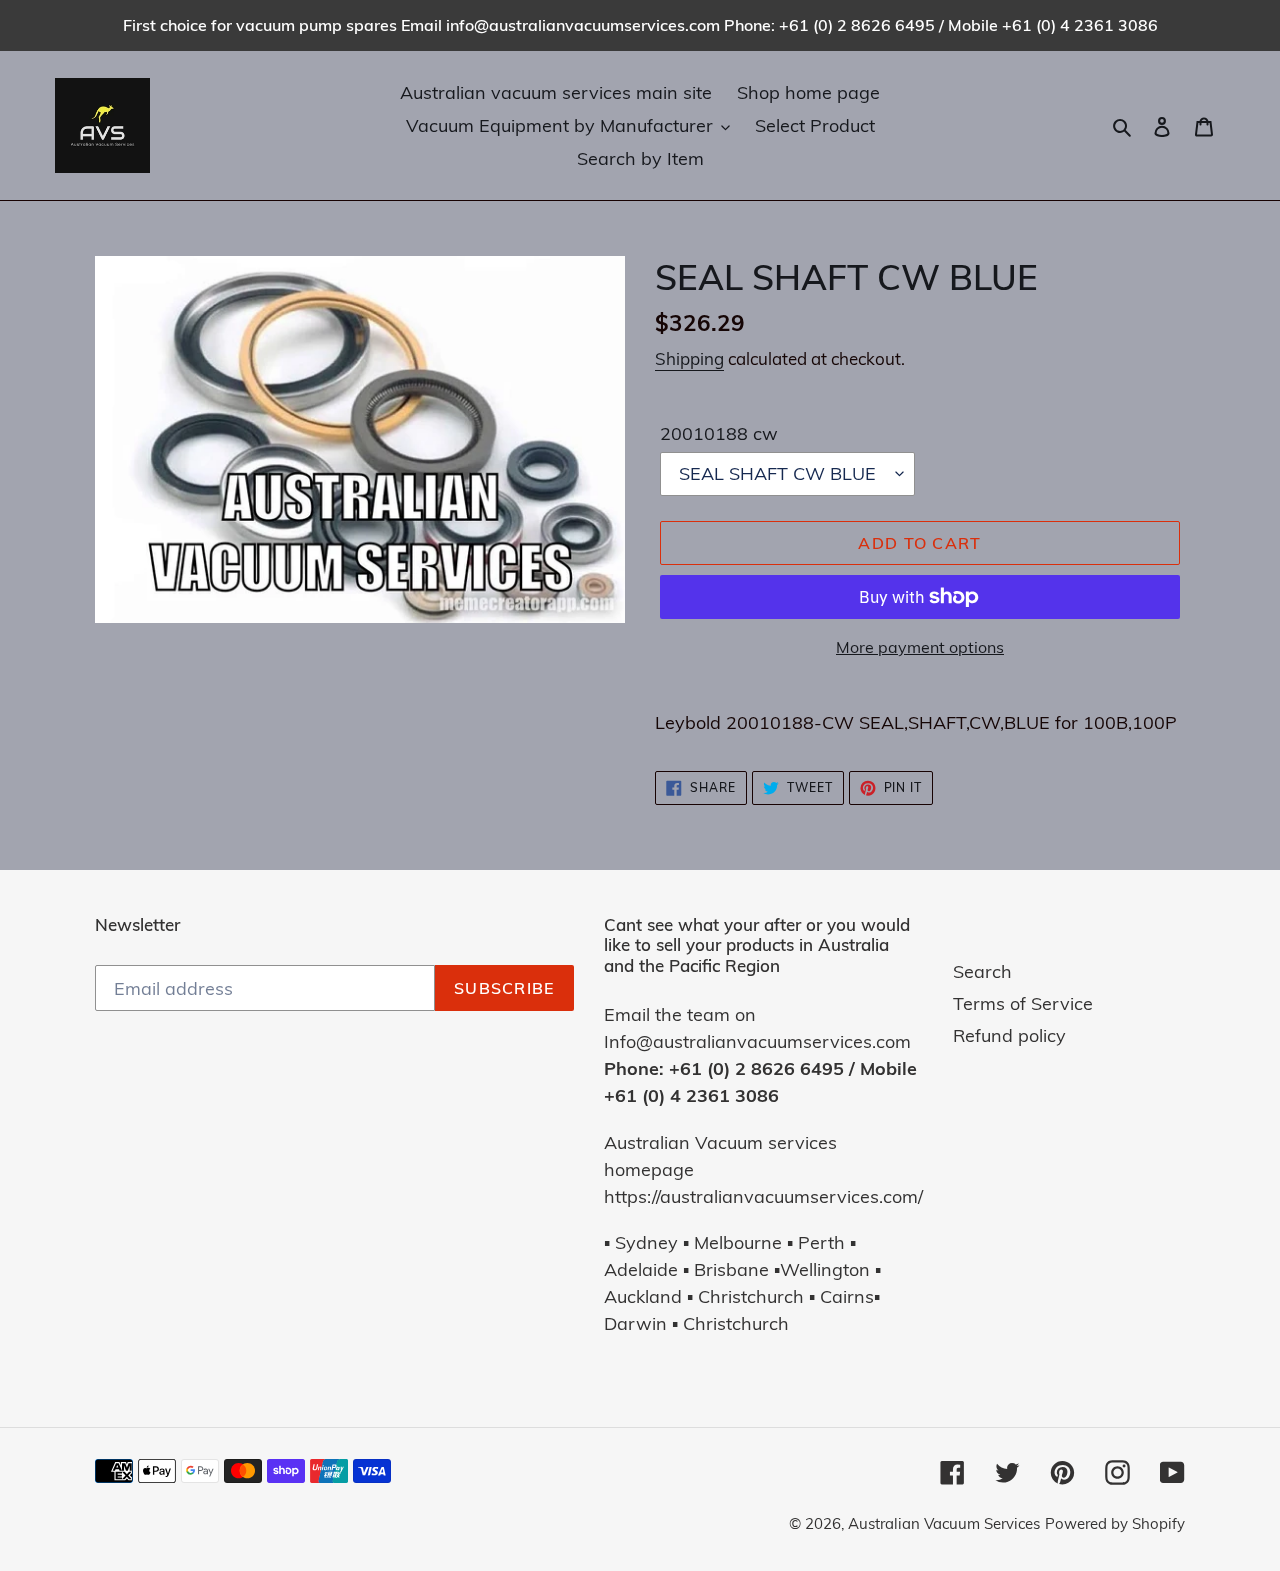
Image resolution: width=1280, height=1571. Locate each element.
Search (982, 971)
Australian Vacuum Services (944, 1523)
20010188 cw (719, 433)
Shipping (689, 358)
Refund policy (1009, 1035)
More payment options (920, 647)
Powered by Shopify (1115, 1523)
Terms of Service (1023, 1003)
